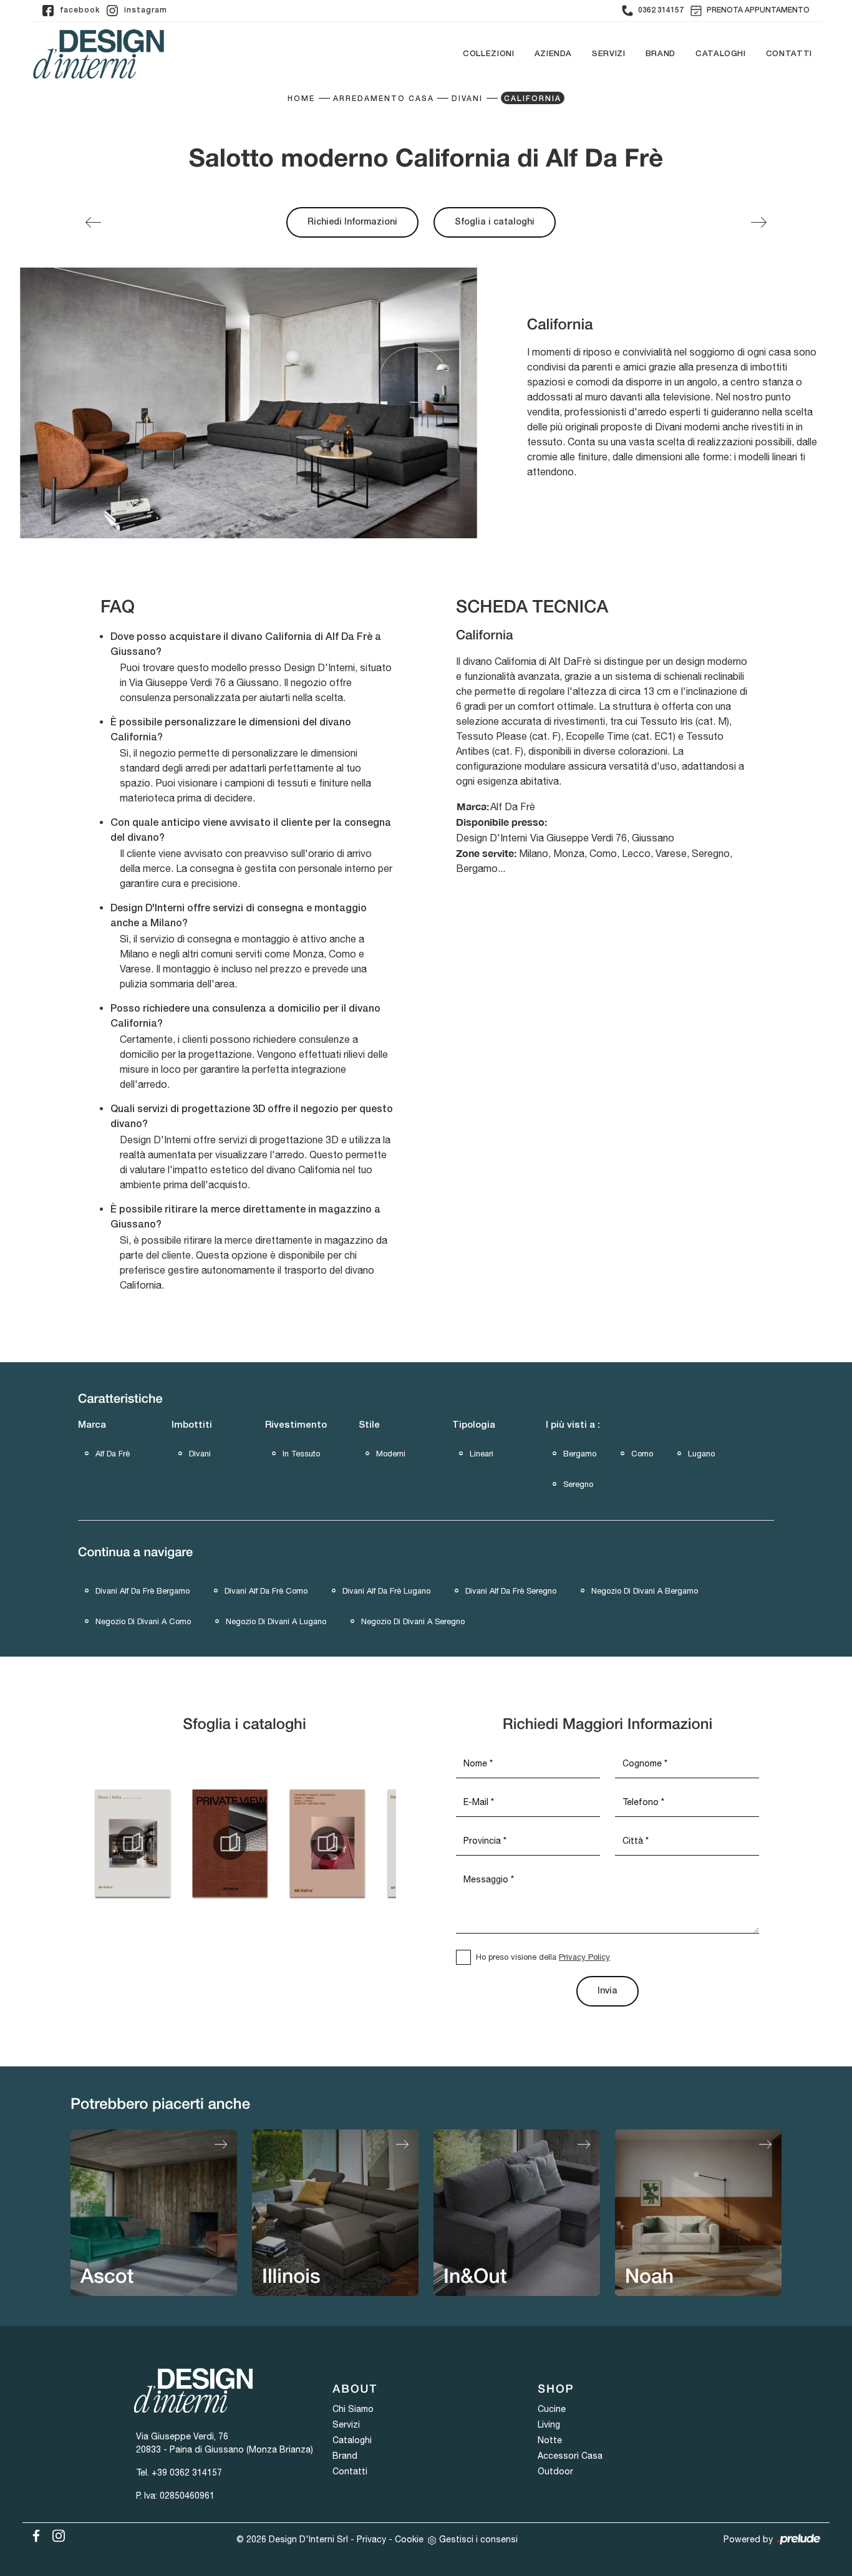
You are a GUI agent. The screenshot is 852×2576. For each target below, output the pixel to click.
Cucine (552, 2409)
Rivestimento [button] (296, 1425)
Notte (550, 2440)
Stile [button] (369, 1425)
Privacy (371, 2539)
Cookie (409, 2539)
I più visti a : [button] (573, 1425)
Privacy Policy (584, 1957)
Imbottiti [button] (192, 1425)
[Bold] (759, 222)
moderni (391, 1454)
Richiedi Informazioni (352, 222)
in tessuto (301, 1454)
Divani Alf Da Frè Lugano (386, 1591)
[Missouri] (93, 222)
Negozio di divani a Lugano (276, 1621)
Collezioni (489, 54)
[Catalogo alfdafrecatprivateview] (230, 1843)
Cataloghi (721, 54)
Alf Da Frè (113, 1454)
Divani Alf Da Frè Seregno (511, 1591)
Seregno (578, 1484)
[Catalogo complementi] (327, 1843)
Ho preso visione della (543, 1957)
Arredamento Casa (384, 99)
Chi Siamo (353, 2409)
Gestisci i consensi (478, 2539)
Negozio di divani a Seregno (413, 1621)
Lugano (701, 1454)
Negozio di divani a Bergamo (645, 1591)
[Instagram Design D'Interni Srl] (55, 2534)
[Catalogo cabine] (132, 1843)
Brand (661, 54)
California (533, 99)
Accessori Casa (570, 2456)
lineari (482, 1454)
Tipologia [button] (474, 1425)
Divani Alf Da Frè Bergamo (143, 1591)
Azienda (554, 54)
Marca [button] (92, 1425)
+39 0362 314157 (187, 2472)
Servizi (609, 54)
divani (200, 1454)
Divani (467, 99)
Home (301, 99)
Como (642, 1454)
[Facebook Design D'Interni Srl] (34, 2534)
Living (549, 2424)
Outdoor (555, 2471)
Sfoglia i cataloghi (495, 222)
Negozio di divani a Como (143, 1621)
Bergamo (580, 1454)
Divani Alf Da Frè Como (266, 1591)
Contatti (789, 54)
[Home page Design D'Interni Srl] (99, 54)
